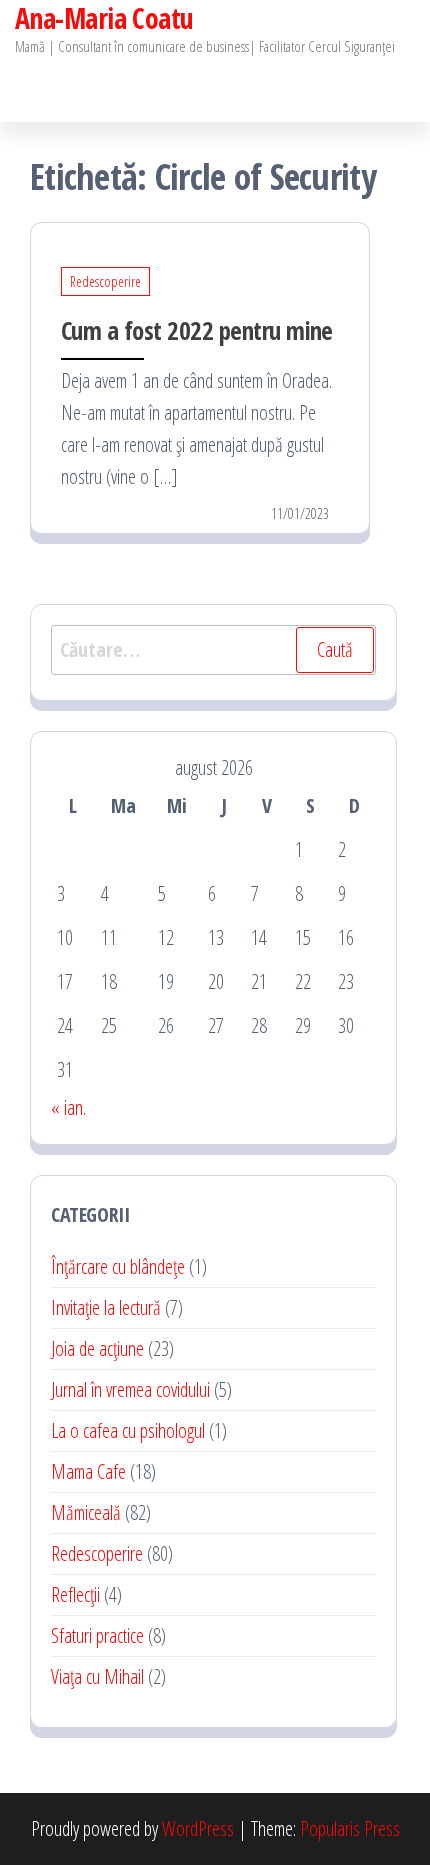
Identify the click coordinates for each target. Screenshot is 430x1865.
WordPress (198, 1828)
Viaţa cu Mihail (97, 1676)
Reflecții (75, 1594)
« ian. (68, 1107)
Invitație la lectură (106, 1307)
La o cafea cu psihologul (128, 1430)
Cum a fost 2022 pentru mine (197, 330)
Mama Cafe (88, 1471)
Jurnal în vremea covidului (130, 1389)
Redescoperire (105, 281)
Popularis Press (350, 1828)
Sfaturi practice (97, 1635)
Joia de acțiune (97, 1348)
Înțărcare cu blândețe (118, 1266)
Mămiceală (86, 1512)
